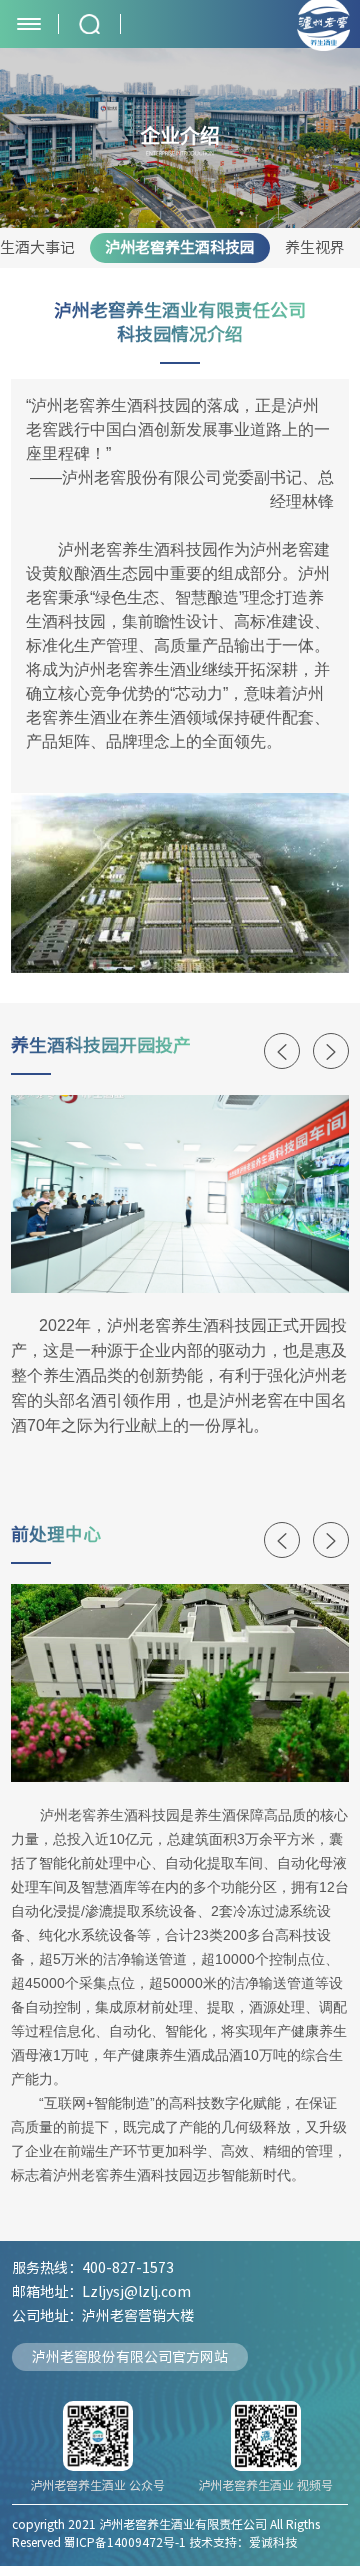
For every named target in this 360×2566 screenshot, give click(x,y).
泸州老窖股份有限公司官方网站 (130, 2357)
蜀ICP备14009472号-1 (125, 2542)
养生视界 (315, 247)
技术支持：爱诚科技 (243, 2542)
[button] (282, 1051)
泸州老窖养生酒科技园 (180, 247)
